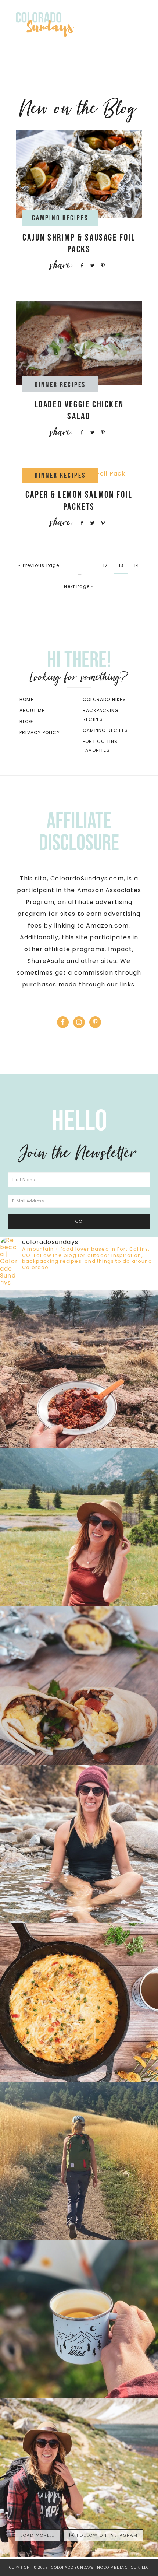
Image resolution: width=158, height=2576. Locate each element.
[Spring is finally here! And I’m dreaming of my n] (79, 2002)
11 (90, 565)
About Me (32, 710)
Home (26, 699)
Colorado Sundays (72, 22)
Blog (26, 721)
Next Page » (79, 586)
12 (105, 565)
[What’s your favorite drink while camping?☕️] (79, 2319)
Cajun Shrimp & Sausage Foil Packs (79, 244)
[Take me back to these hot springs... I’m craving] (79, 1844)
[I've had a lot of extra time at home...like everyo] (79, 1527)
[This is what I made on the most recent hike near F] (79, 1369)
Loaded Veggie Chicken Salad (79, 411)
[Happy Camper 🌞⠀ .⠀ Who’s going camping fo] (79, 2478)
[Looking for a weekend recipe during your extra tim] (79, 1686)
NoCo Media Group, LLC (123, 2567)
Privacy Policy (40, 733)
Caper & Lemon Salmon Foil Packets (79, 501)
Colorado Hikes (104, 699)
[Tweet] (91, 265)
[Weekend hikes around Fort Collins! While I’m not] (79, 2161)
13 (121, 565)
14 (137, 565)
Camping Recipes (105, 730)
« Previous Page (39, 565)
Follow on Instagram (107, 2535)
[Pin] (102, 265)
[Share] (80, 265)
